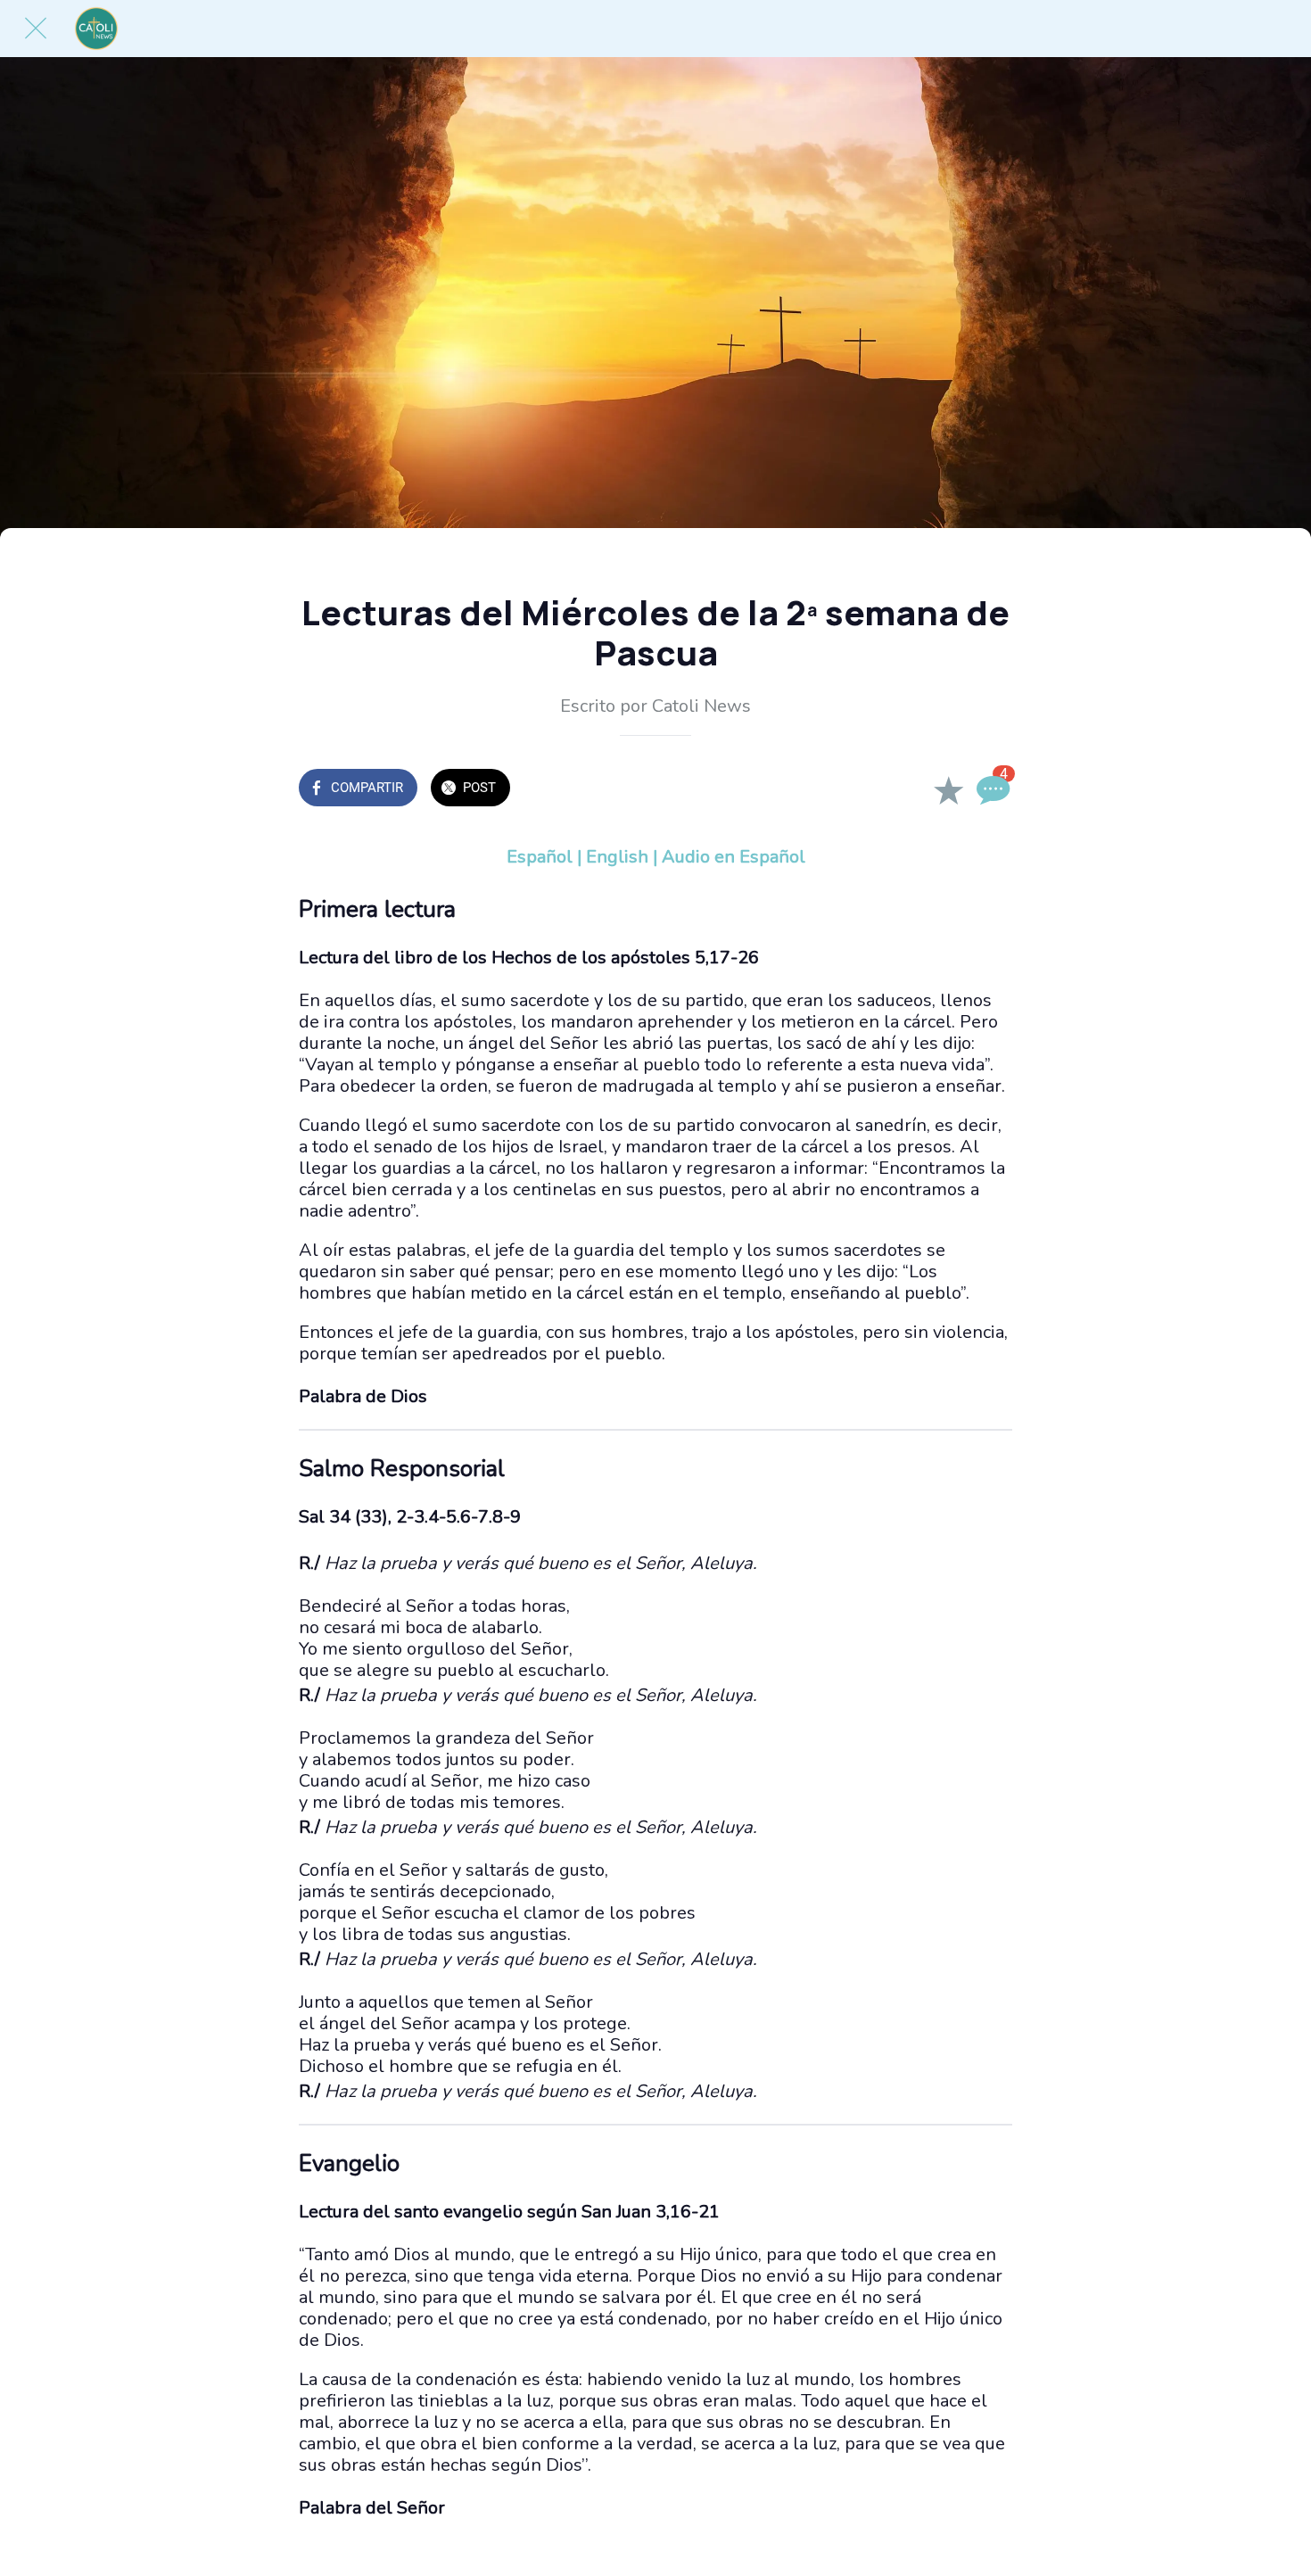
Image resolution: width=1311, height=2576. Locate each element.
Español (540, 857)
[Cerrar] (36, 29)
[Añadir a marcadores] (948, 789)
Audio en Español (734, 857)
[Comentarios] (991, 789)
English (617, 857)
